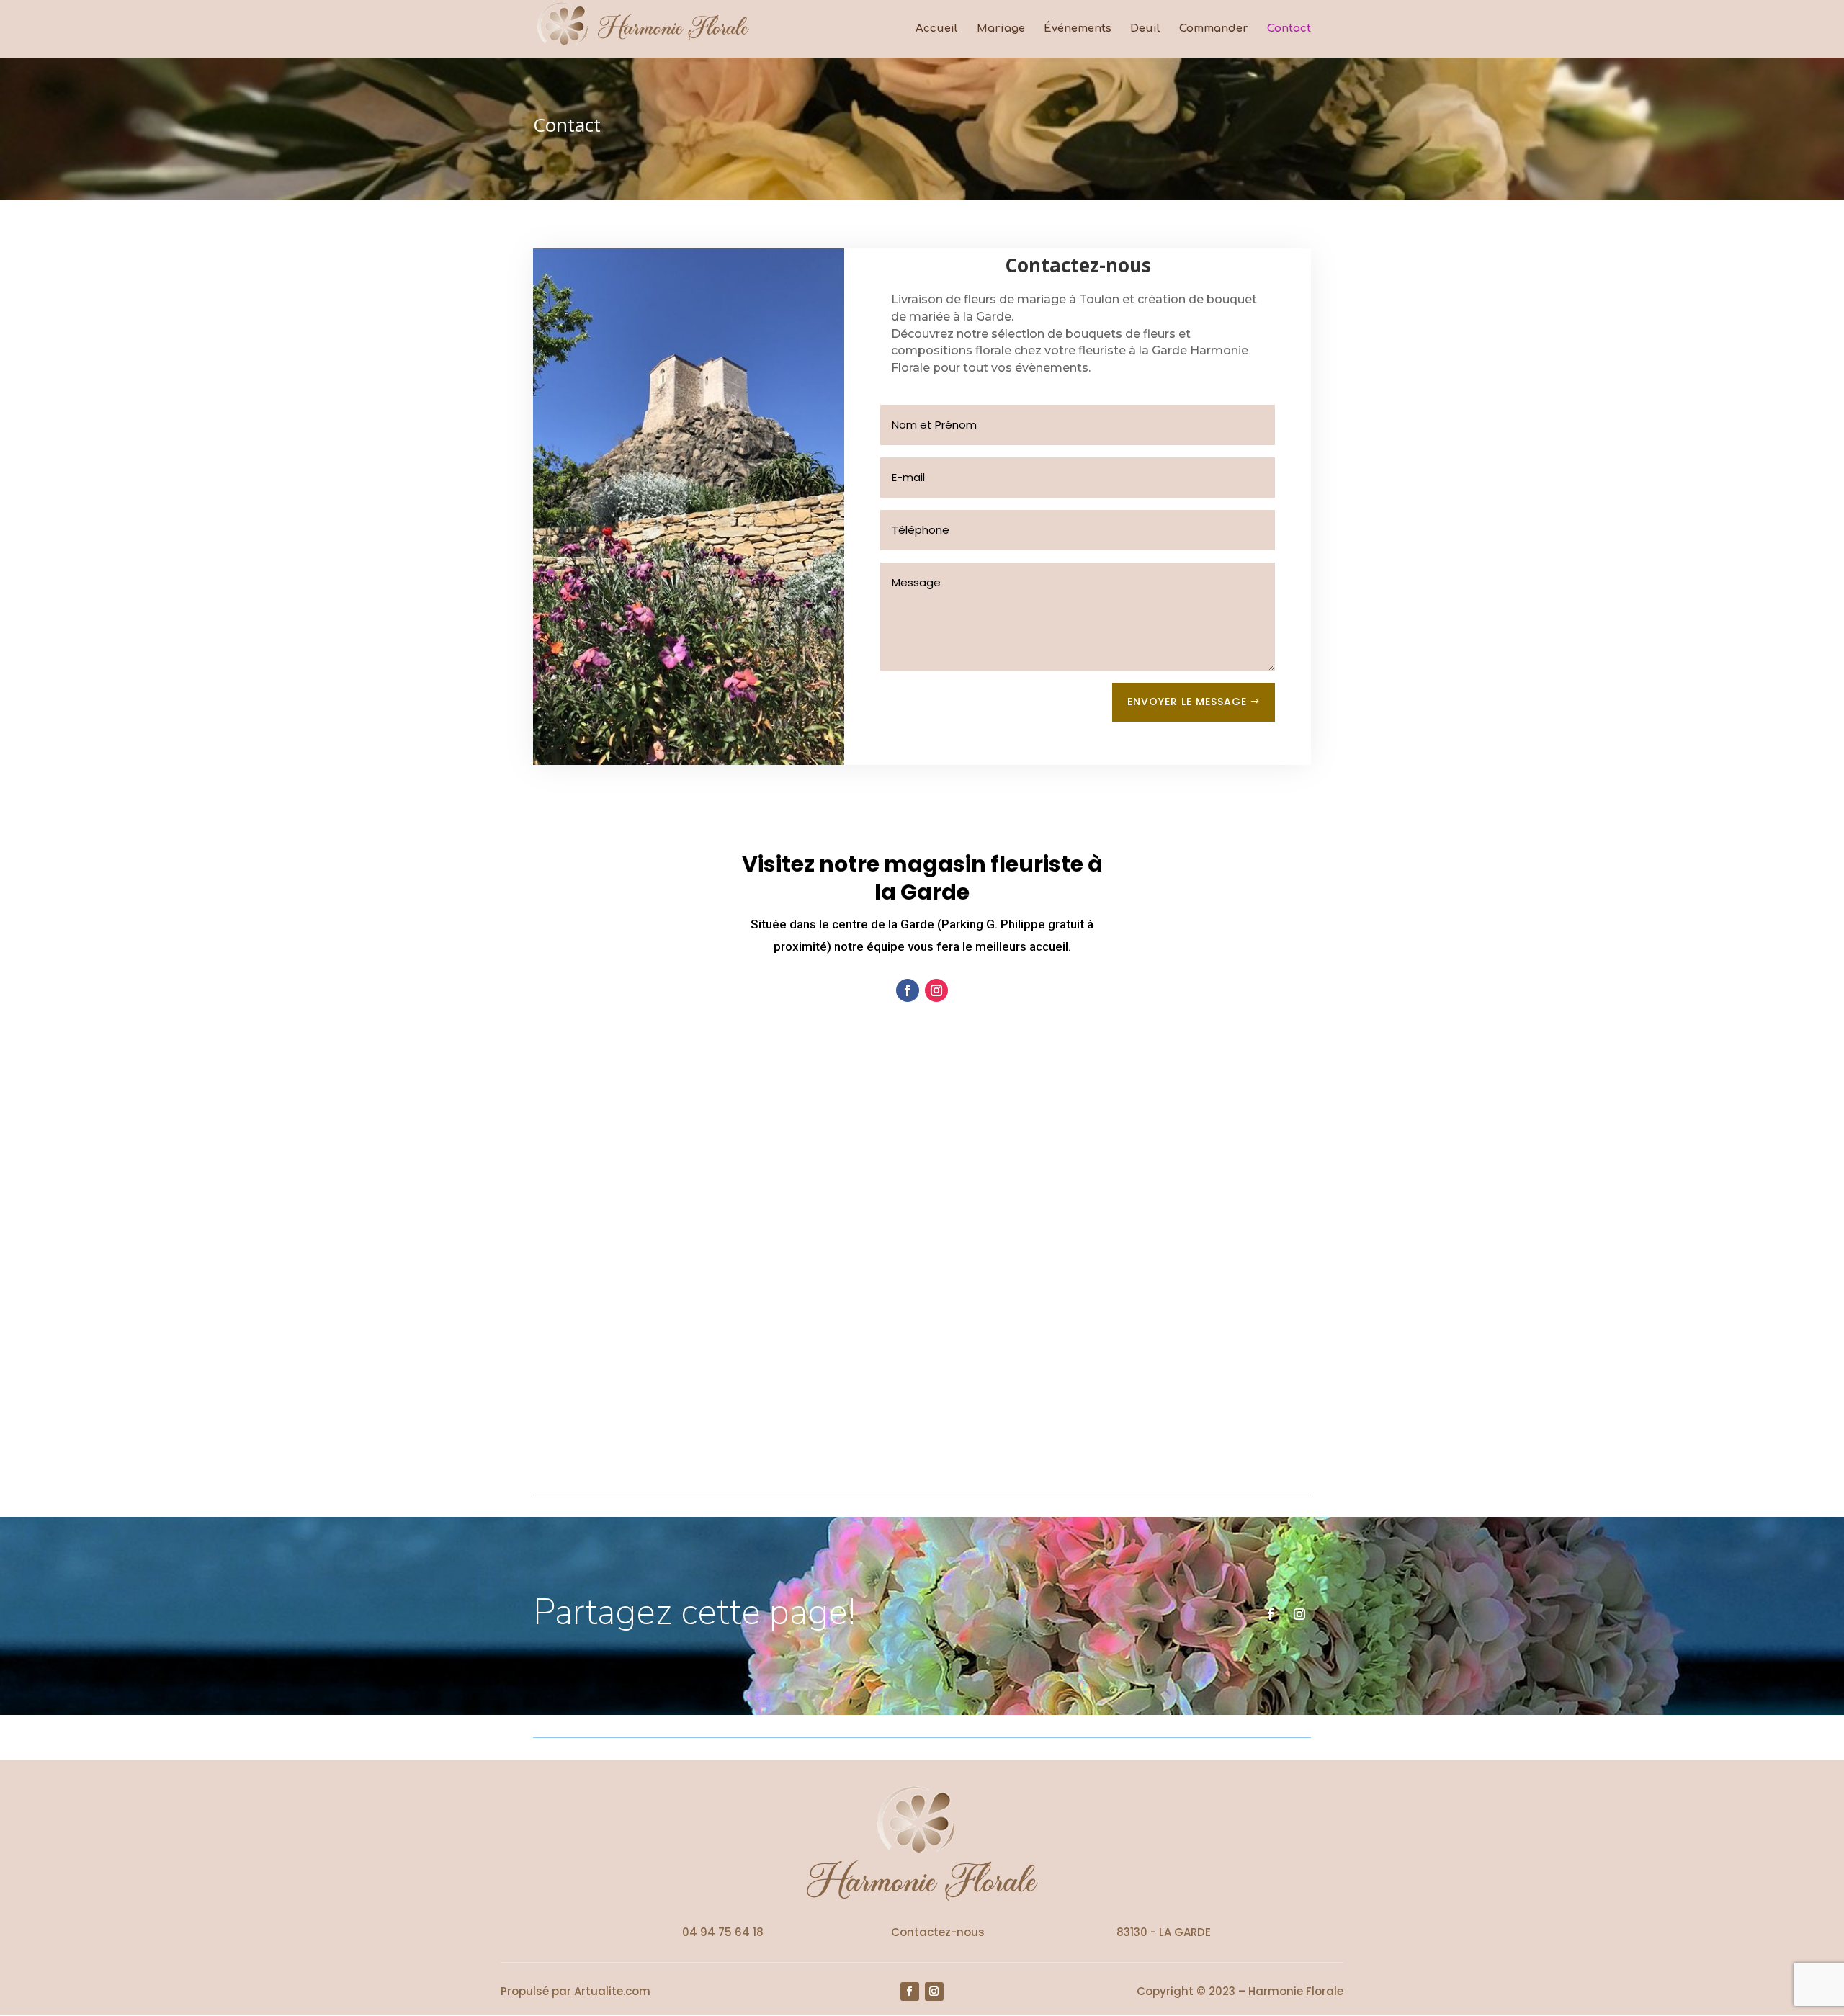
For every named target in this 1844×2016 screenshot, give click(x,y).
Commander (1214, 29)
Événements (1078, 29)
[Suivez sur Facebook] (908, 990)
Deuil (1145, 29)
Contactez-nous (938, 1932)
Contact (1289, 29)
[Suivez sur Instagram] (936, 990)
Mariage (1001, 29)
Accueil (937, 29)
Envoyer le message (1187, 702)
